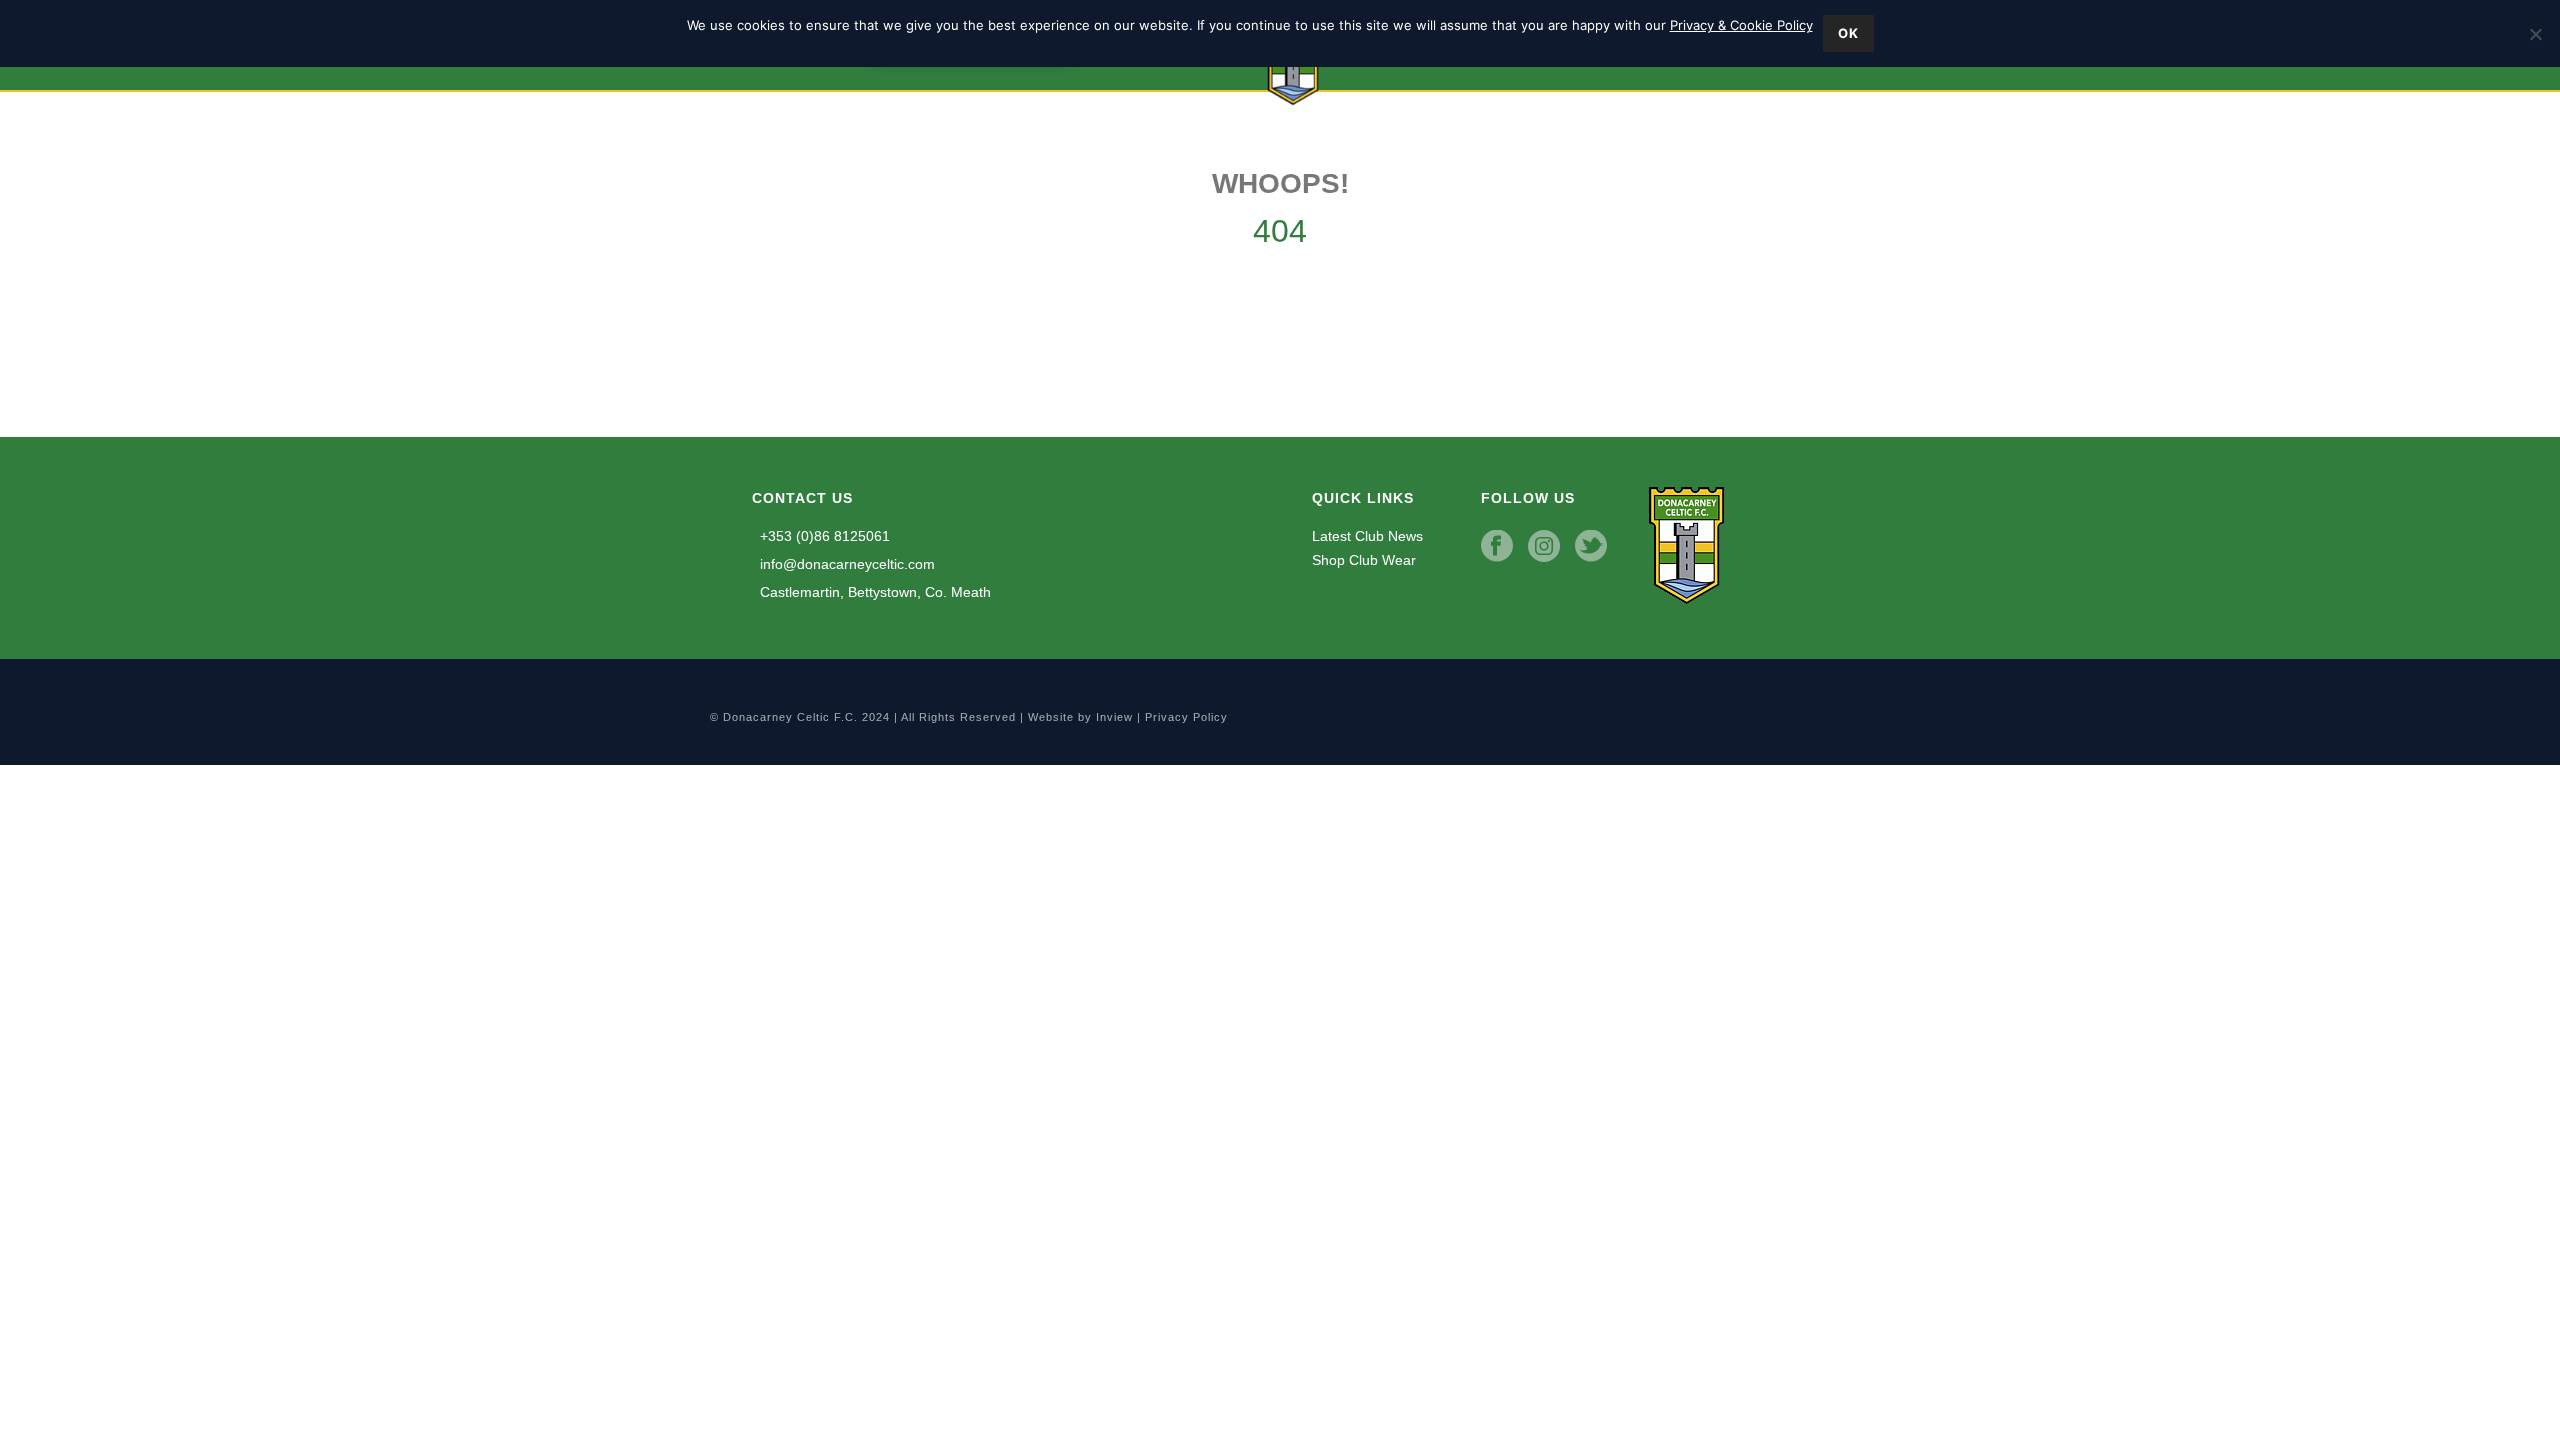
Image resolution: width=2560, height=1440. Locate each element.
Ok (1848, 33)
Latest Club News (1367, 536)
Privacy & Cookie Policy (1741, 25)
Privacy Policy (1186, 717)
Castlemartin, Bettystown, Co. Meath (873, 592)
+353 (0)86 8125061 (823, 536)
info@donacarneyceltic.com (845, 564)
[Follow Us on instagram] (1544, 547)
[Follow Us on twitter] (1591, 547)
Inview (1114, 717)
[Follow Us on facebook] (1497, 547)
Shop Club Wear (1364, 560)
